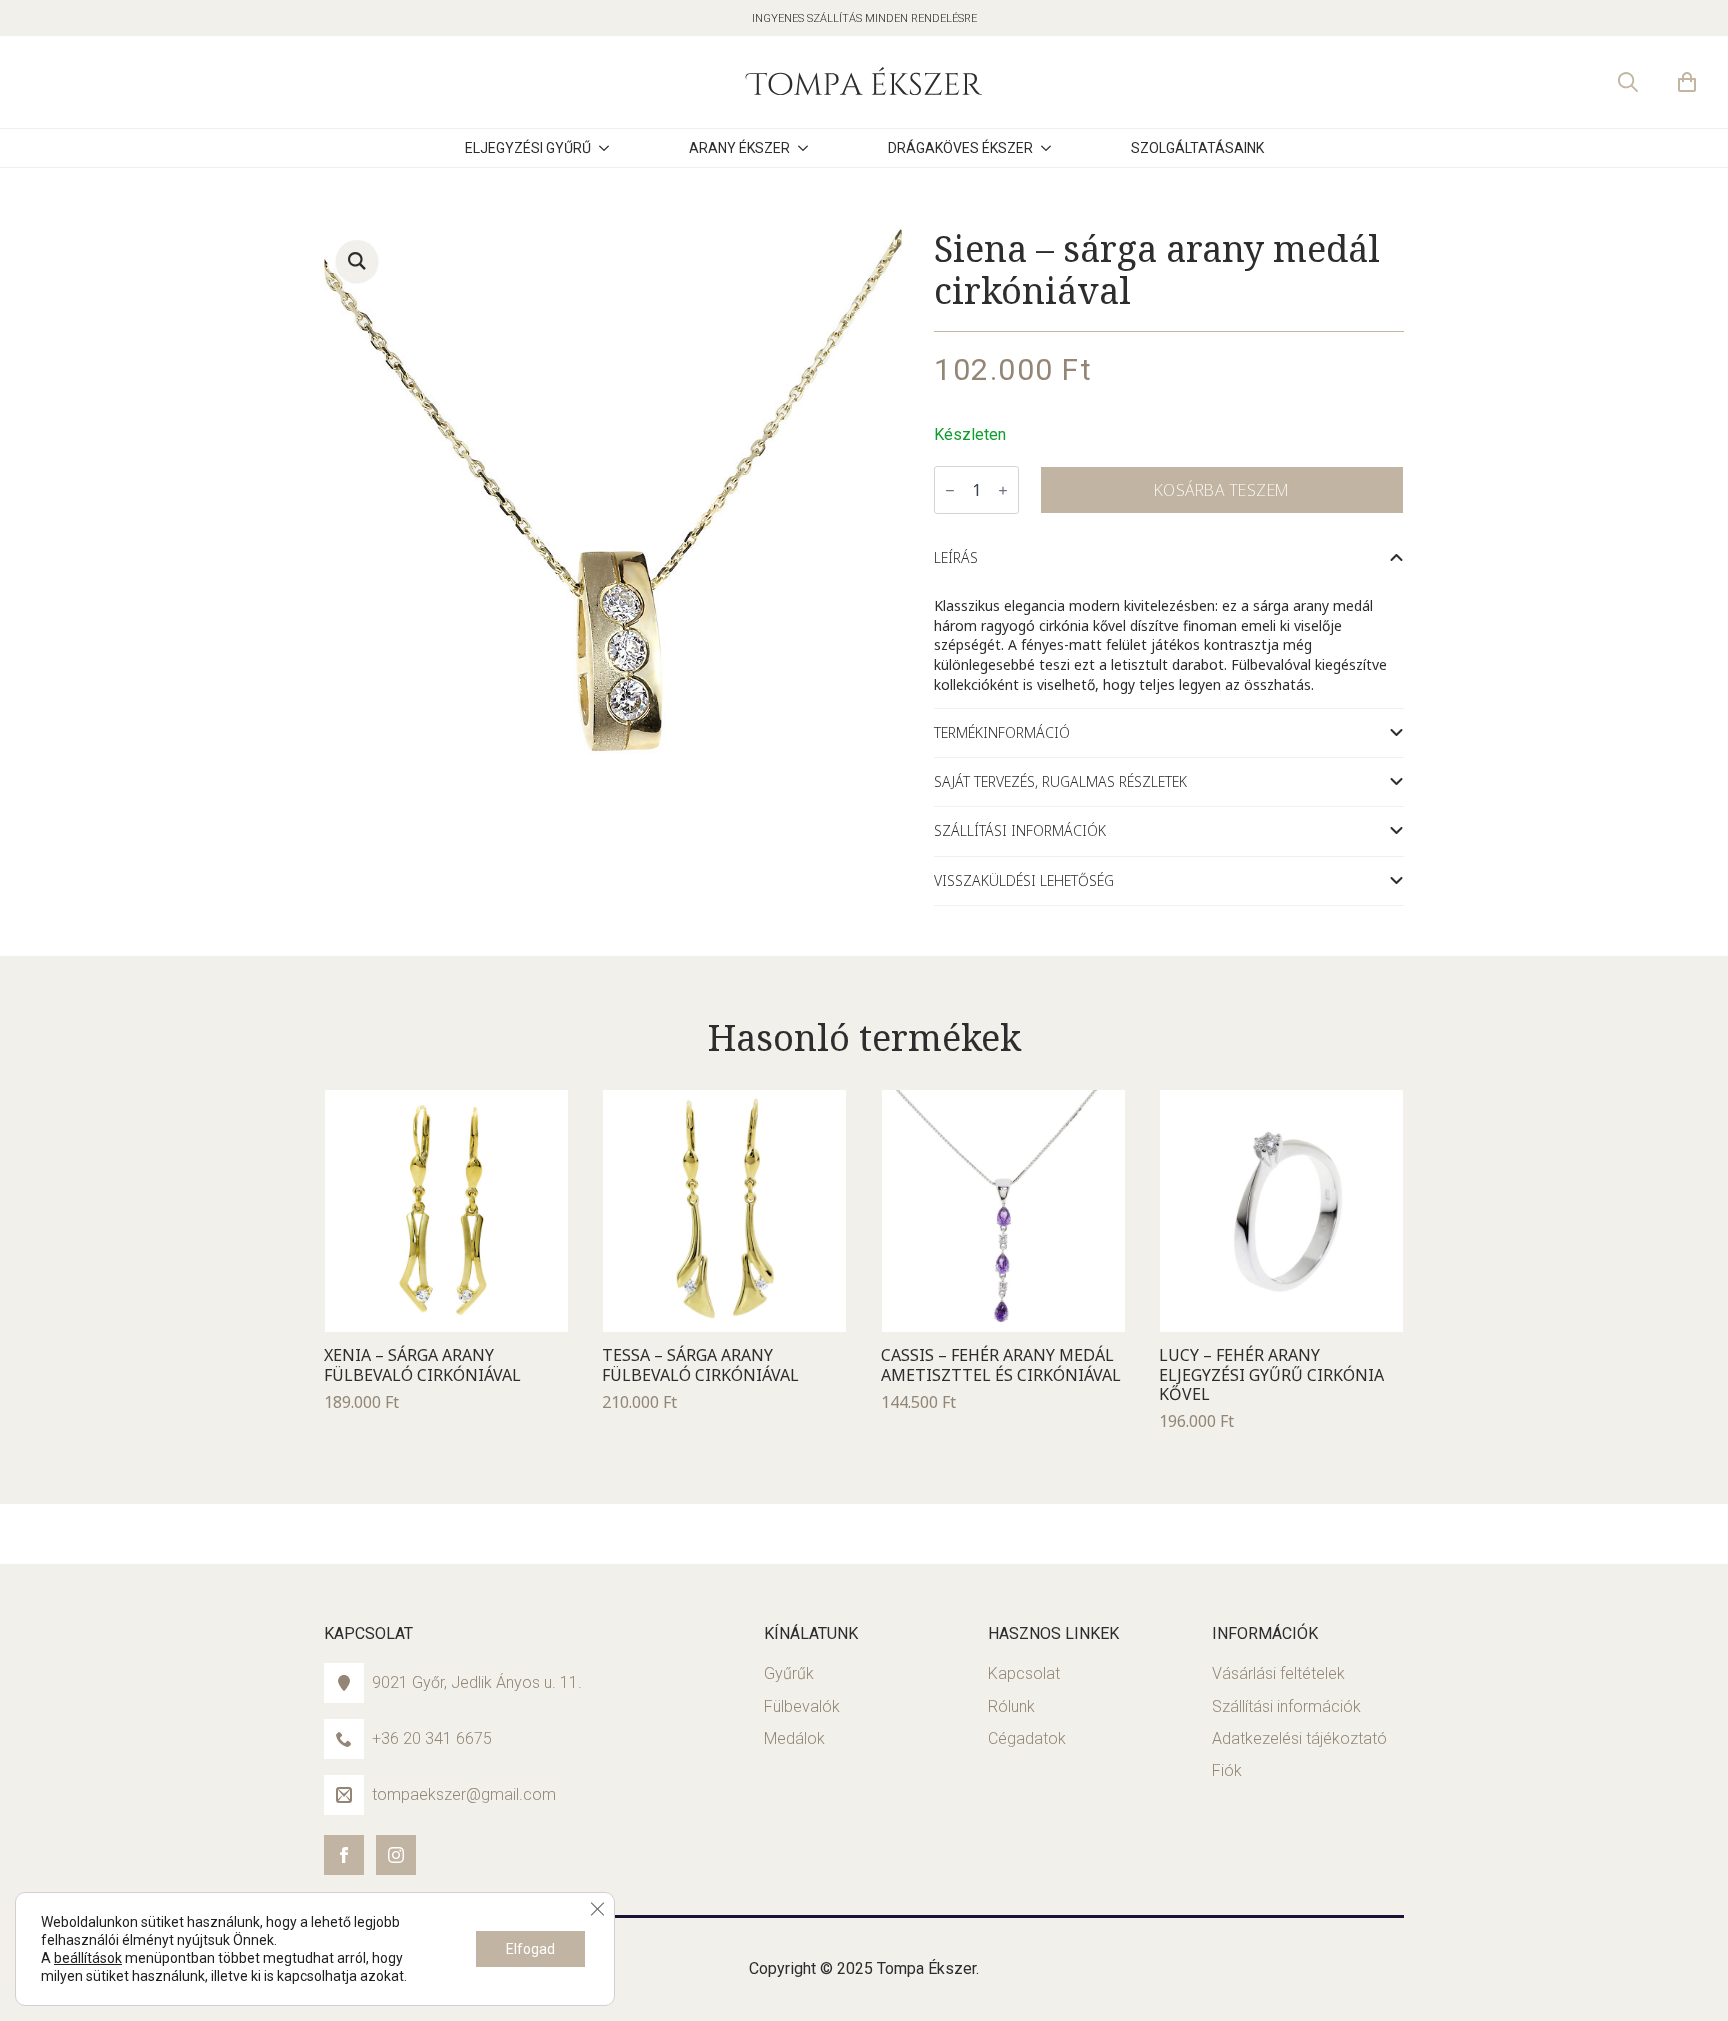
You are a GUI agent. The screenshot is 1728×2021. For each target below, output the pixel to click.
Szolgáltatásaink (1197, 148)
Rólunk (1011, 1706)
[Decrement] (950, 490)
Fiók (1227, 1770)
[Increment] (1003, 490)
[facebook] (344, 1855)
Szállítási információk (1286, 1706)
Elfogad (530, 1949)
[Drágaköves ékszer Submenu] (1062, 148)
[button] (357, 261)
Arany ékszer (739, 148)
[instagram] (396, 1855)
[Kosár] (1688, 82)
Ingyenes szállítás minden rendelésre (864, 18)
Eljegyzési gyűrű (528, 148)
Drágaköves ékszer (960, 148)
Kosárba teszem (1222, 490)
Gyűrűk (789, 1673)
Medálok (794, 1738)
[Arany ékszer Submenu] (819, 148)
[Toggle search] (1628, 82)
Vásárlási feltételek (1278, 1673)
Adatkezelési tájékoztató (1299, 1738)
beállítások (88, 1958)
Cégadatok (1027, 1738)
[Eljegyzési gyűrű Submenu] (620, 148)
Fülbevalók (802, 1706)
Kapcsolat (1024, 1673)
